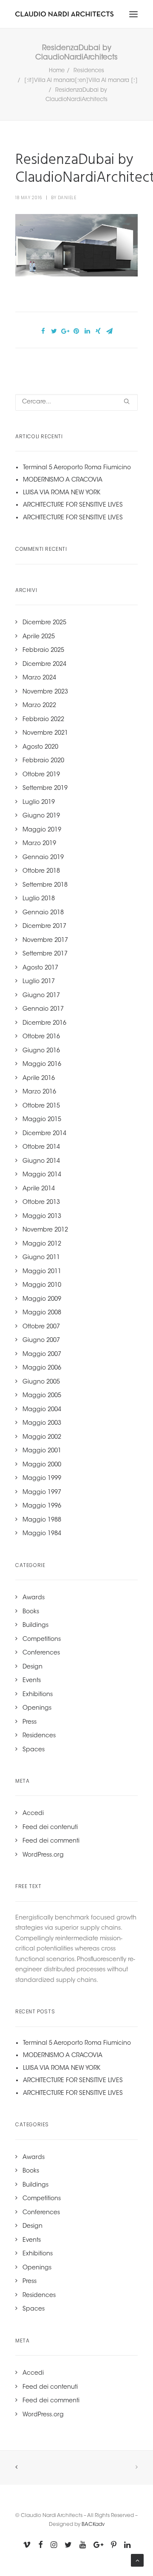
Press (30, 1722)
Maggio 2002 (42, 1437)
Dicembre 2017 (44, 927)
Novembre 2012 (45, 1230)
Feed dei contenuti (50, 1828)
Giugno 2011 (41, 1258)
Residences (89, 71)
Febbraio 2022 (43, 720)
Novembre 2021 (45, 733)
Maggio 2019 (42, 830)
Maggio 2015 (42, 1120)
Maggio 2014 (42, 1175)
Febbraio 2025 (43, 651)
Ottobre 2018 (41, 871)
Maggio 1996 (42, 1506)
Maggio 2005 (42, 1396)
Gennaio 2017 (43, 1009)
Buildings (35, 1626)
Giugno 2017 (41, 996)
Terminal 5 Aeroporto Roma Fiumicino (77, 468)
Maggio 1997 (42, 1493)
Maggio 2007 (42, 1355)
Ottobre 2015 (41, 1106)
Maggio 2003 (42, 1423)
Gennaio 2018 (43, 913)
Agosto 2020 (40, 747)
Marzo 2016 (39, 1092)
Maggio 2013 (42, 1217)
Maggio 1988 (42, 1520)
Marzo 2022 (39, 706)
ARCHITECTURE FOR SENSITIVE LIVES (73, 505)
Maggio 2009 (42, 1299)
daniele (67, 198)
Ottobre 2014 (41, 1147)
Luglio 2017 (39, 982)
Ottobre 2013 (41, 1203)
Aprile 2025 (39, 637)
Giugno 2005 (41, 1382)
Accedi (33, 1814)
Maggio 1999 (42, 1479)
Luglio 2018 (39, 899)
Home (57, 71)
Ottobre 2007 (41, 1327)
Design (33, 1667)
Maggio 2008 (42, 1313)
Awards (34, 1598)
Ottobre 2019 (41, 775)
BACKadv (93, 2525)
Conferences (41, 1653)
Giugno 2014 (41, 1161)
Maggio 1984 (42, 1534)
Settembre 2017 (45, 954)
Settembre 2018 (45, 885)
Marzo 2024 (39, 678)
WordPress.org (43, 1855)
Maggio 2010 (42, 1285)
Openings (37, 1708)
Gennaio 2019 (43, 858)
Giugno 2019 (41, 816)
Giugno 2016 (41, 1051)
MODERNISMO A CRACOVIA (63, 480)
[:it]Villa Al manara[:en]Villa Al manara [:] (81, 80)
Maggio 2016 (42, 1065)
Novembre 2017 (45, 941)
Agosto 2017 (40, 968)
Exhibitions (38, 1695)
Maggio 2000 (42, 1465)
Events (32, 1681)
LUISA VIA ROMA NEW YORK (62, 493)
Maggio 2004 (42, 1410)
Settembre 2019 (45, 789)
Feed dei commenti (51, 1841)
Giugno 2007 (41, 1341)
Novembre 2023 (45, 692)
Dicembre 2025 (44, 623)
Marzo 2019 (39, 844)
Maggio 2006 (42, 1368)
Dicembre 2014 (44, 1134)
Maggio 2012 (42, 1244)
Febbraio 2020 (43, 761)
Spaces (34, 1750)
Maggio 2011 (42, 1272)
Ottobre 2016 (41, 1037)
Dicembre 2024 (44, 665)
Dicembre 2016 (44, 1023)
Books (31, 1612)
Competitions (42, 1640)
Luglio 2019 (39, 803)
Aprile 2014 (39, 1189)
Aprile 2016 (39, 1079)
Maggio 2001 (42, 1451)
